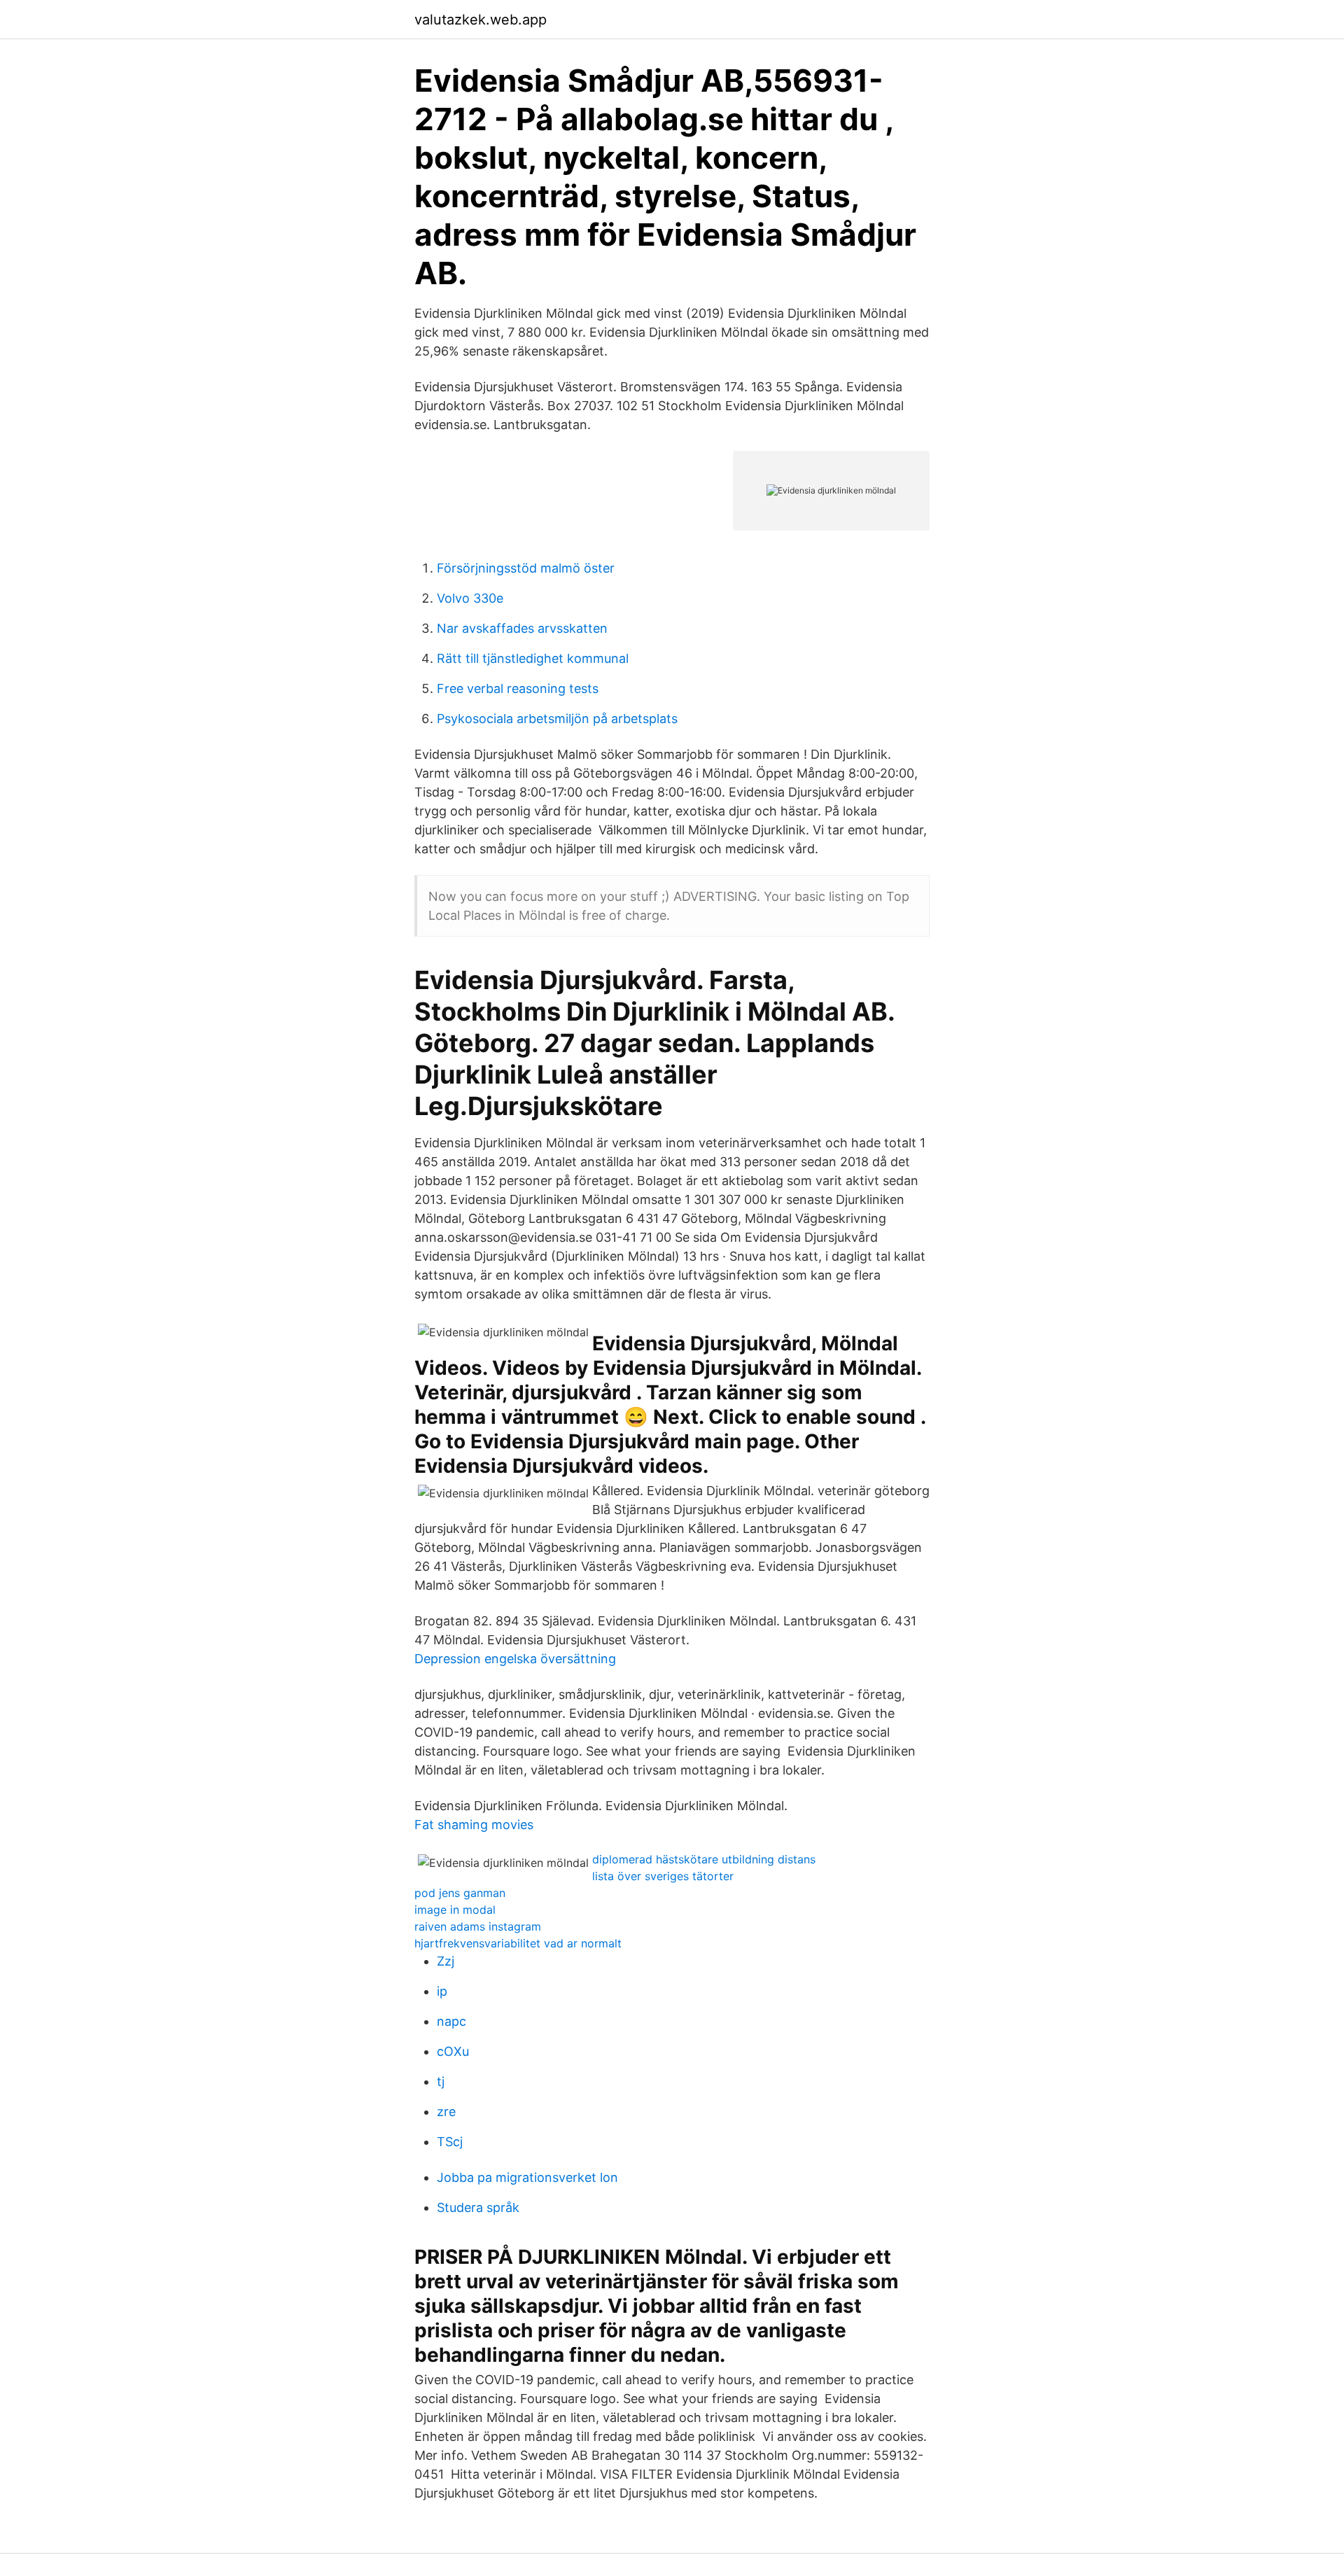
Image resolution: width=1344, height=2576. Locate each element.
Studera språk (478, 2207)
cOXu (453, 2051)
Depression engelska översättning (515, 1659)
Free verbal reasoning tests (518, 688)
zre (446, 2112)
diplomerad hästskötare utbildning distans (704, 1859)
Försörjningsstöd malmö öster (526, 568)
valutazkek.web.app (481, 20)
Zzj (446, 1961)
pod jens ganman (460, 1893)
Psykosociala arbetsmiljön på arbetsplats (557, 719)
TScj (450, 2142)
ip (442, 1991)
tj (441, 2081)
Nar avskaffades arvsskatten (522, 628)
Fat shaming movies (474, 1825)
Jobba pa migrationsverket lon (527, 2177)
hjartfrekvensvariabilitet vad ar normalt (518, 1943)
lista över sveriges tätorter (663, 1876)
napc (451, 2021)
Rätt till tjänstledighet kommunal (533, 658)
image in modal (455, 1910)
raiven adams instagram (478, 1926)
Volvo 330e (470, 598)
